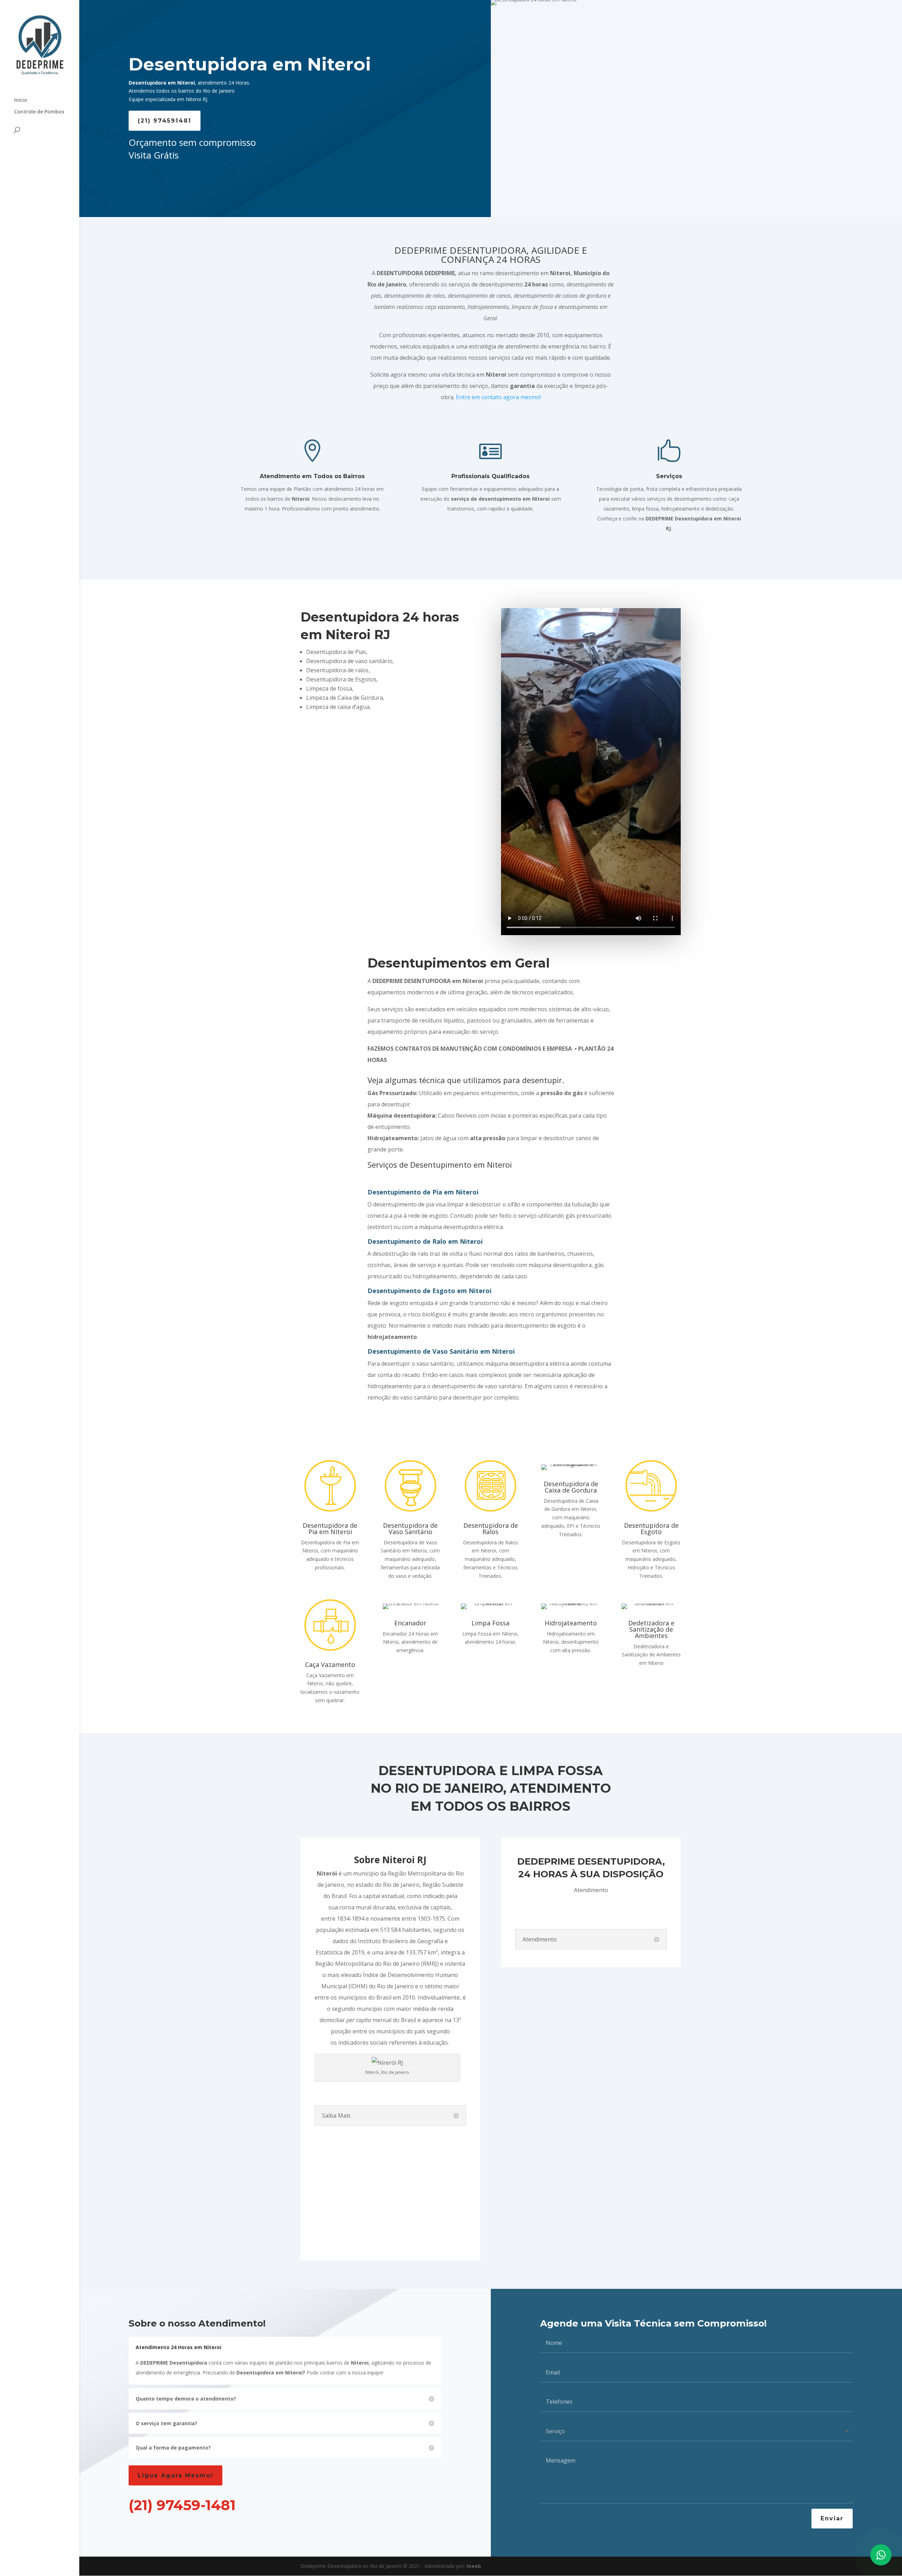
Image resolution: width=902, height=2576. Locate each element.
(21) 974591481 (165, 121)
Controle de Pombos (39, 112)
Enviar (832, 2518)
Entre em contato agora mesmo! (498, 397)
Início (21, 100)
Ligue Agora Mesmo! (175, 2475)
